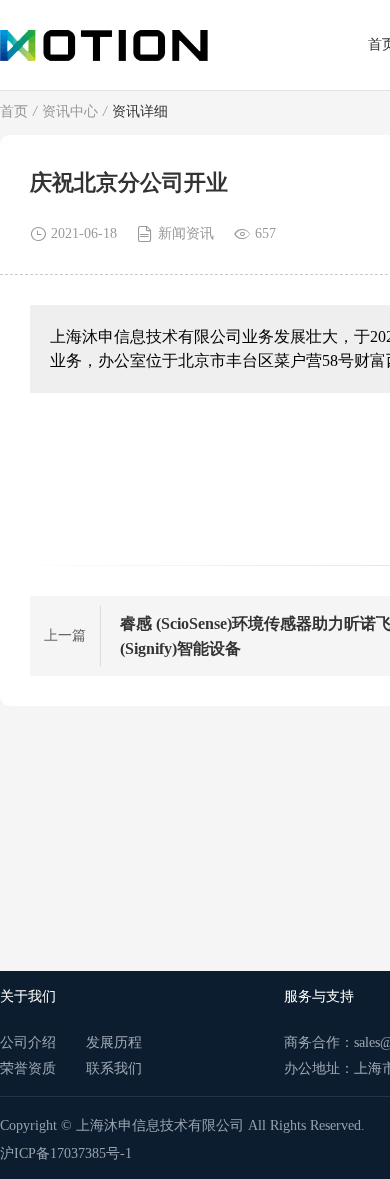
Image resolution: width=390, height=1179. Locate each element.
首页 (14, 111)
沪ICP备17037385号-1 (66, 1153)
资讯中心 (70, 111)
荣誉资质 (28, 1068)
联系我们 (114, 1068)
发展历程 (114, 1042)
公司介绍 (28, 1042)
